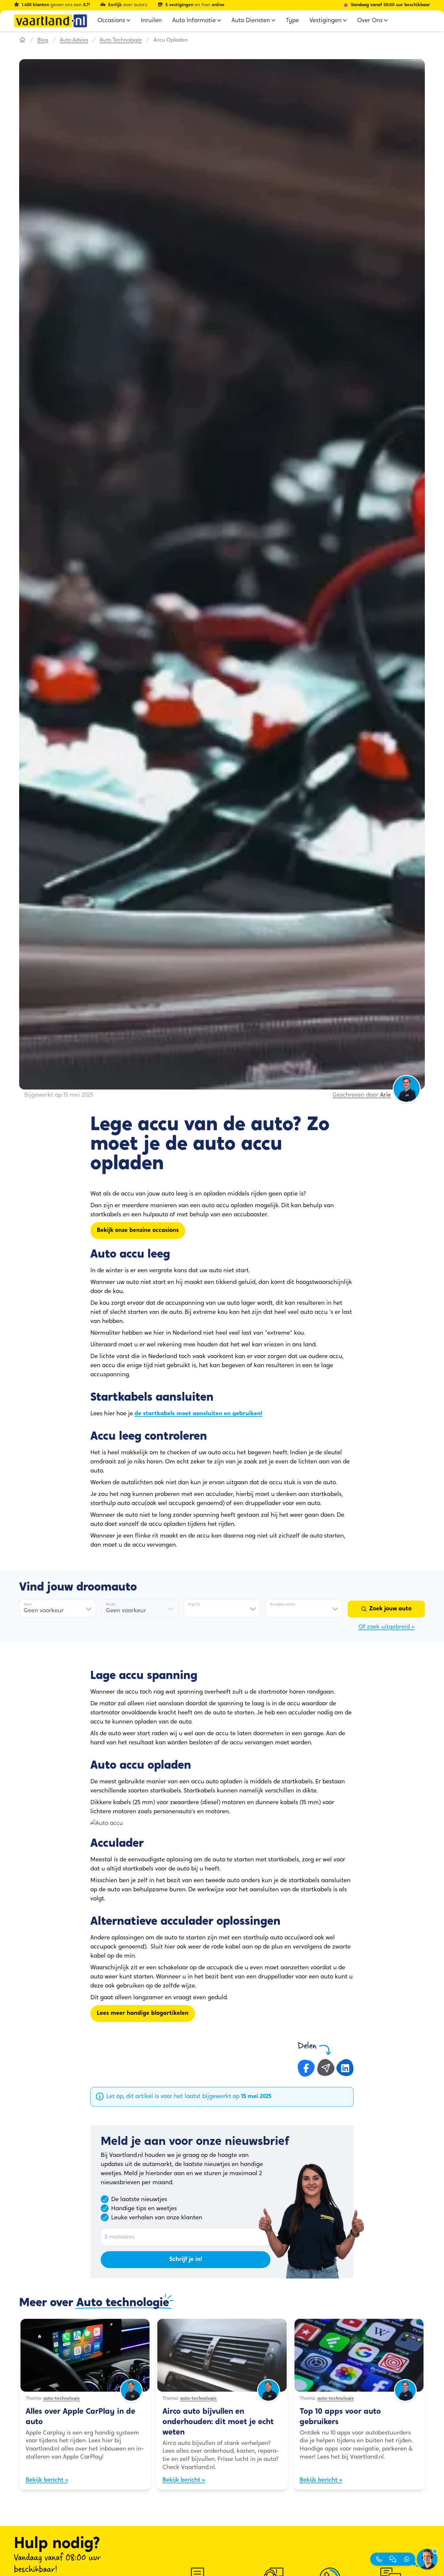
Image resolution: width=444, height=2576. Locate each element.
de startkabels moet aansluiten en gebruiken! (198, 1414)
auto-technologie (62, 2399)
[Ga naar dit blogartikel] (85, 2355)
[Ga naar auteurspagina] (131, 2399)
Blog (43, 40)
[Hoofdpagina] (22, 40)
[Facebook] (306, 2068)
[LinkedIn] (345, 2068)
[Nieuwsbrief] (326, 2068)
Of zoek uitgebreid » (386, 1627)
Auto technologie (121, 40)
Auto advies (74, 40)
